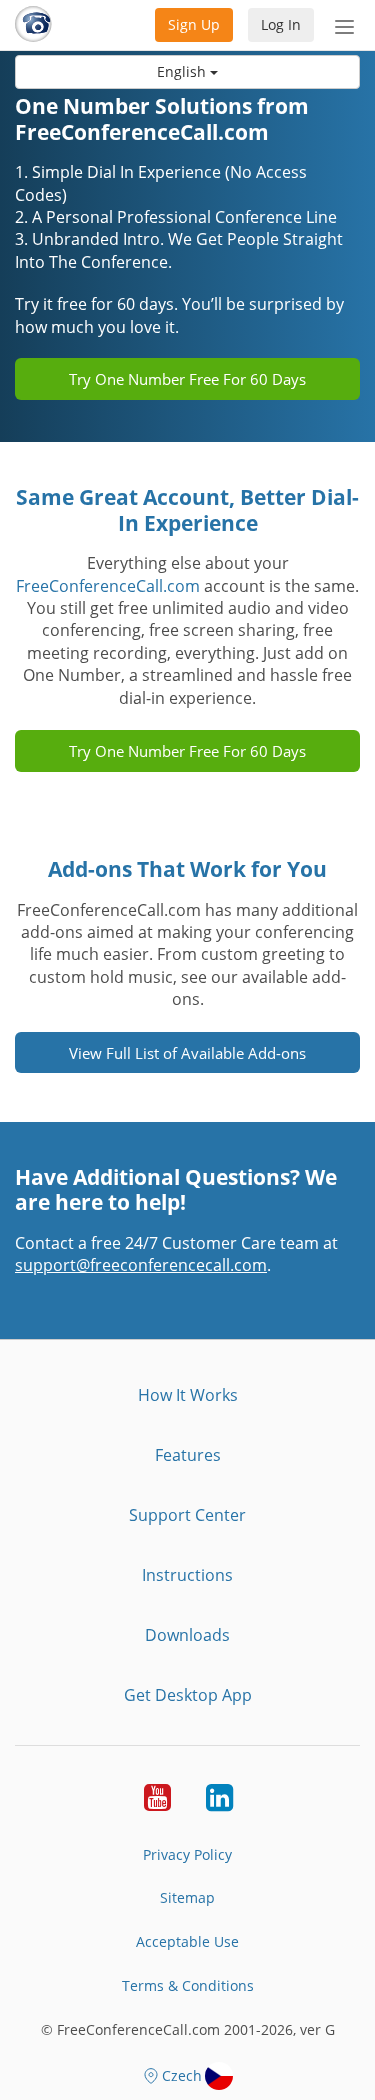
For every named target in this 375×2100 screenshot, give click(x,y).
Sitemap (187, 1897)
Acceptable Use (187, 1941)
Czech (182, 2075)
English (183, 71)
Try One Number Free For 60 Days (187, 379)
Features (188, 1455)
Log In (281, 24)
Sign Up (194, 24)
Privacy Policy (187, 1854)
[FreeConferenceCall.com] (33, 25)
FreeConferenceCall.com (108, 586)
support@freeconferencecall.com (141, 1265)
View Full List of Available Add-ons (187, 1053)
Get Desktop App (188, 1695)
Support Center (187, 1515)
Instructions (187, 1575)
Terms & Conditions (188, 1985)
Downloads (187, 1635)
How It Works (188, 1395)
